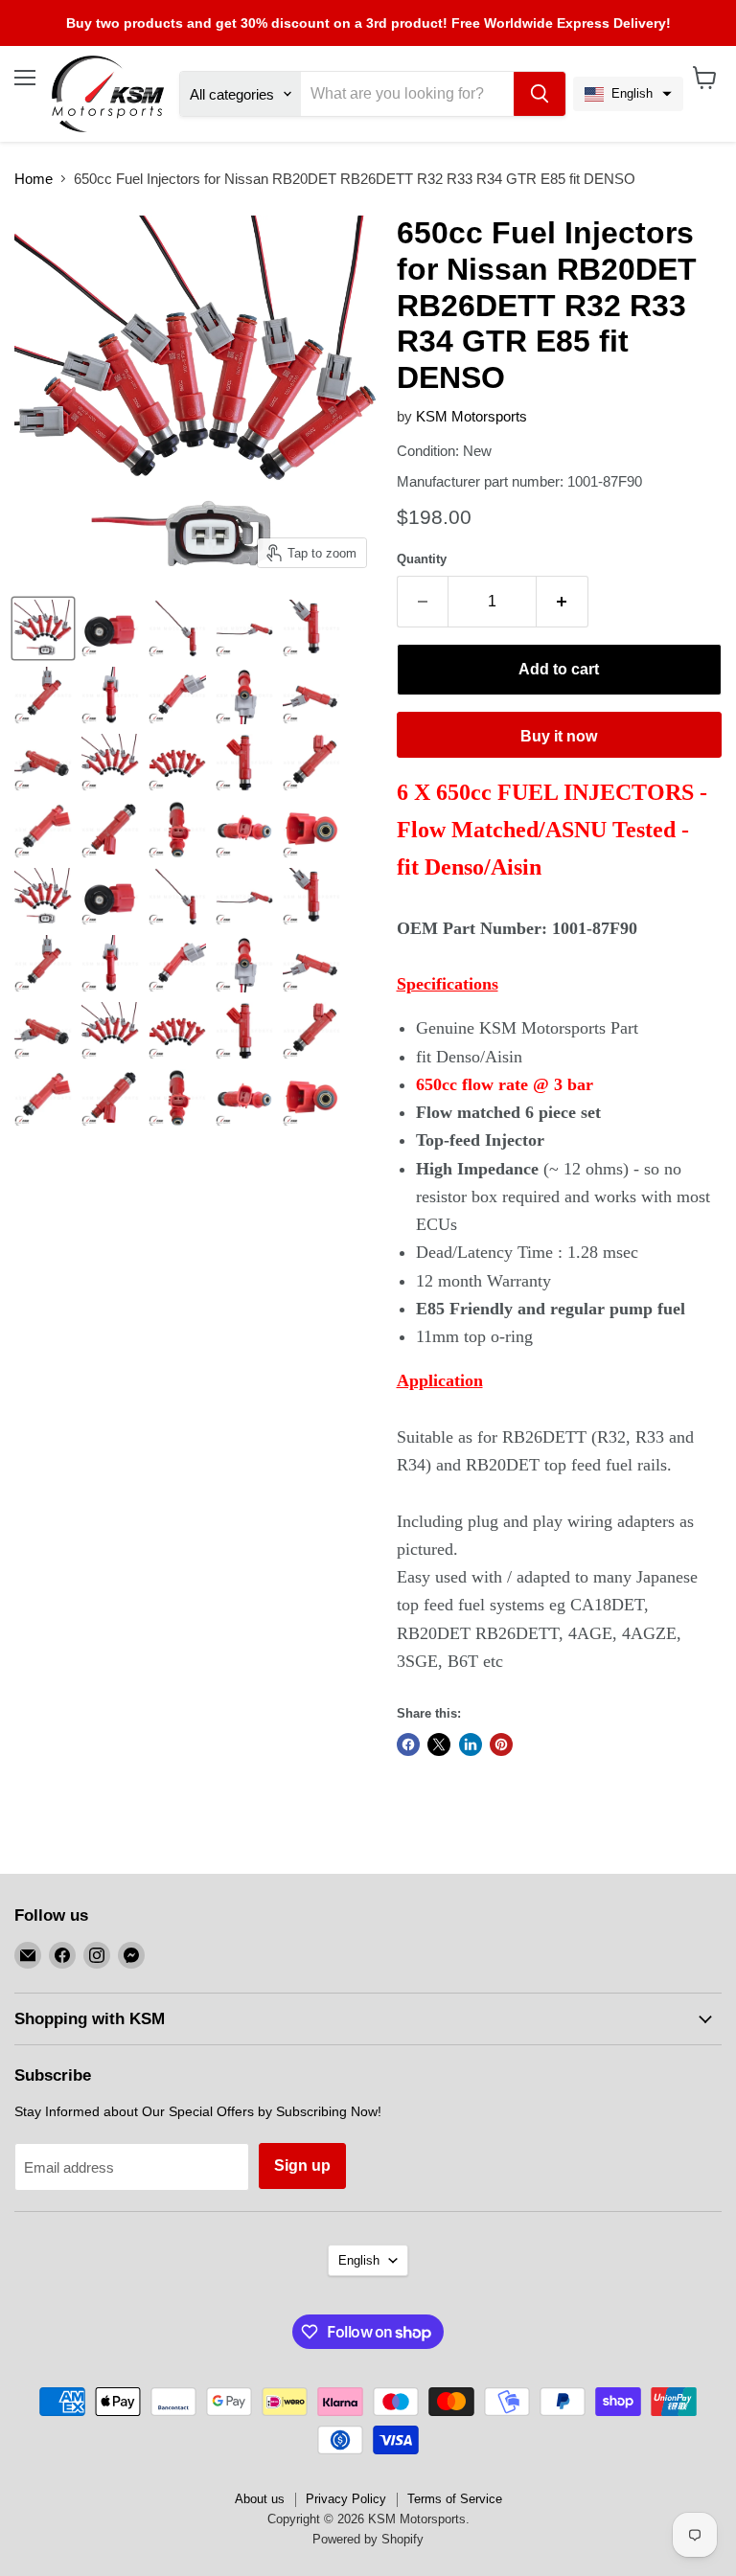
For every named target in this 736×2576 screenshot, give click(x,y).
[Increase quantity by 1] (563, 602)
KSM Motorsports (471, 416)
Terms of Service (455, 2499)
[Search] (540, 94)
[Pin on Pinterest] (501, 1744)
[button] (628, 94)
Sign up (302, 2166)
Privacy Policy (346, 2499)
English (359, 2260)
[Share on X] (439, 1744)
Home (34, 179)
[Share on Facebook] (408, 1744)
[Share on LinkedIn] (471, 1744)
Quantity (422, 559)
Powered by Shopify (368, 2539)
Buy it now (559, 736)
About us (260, 2499)
